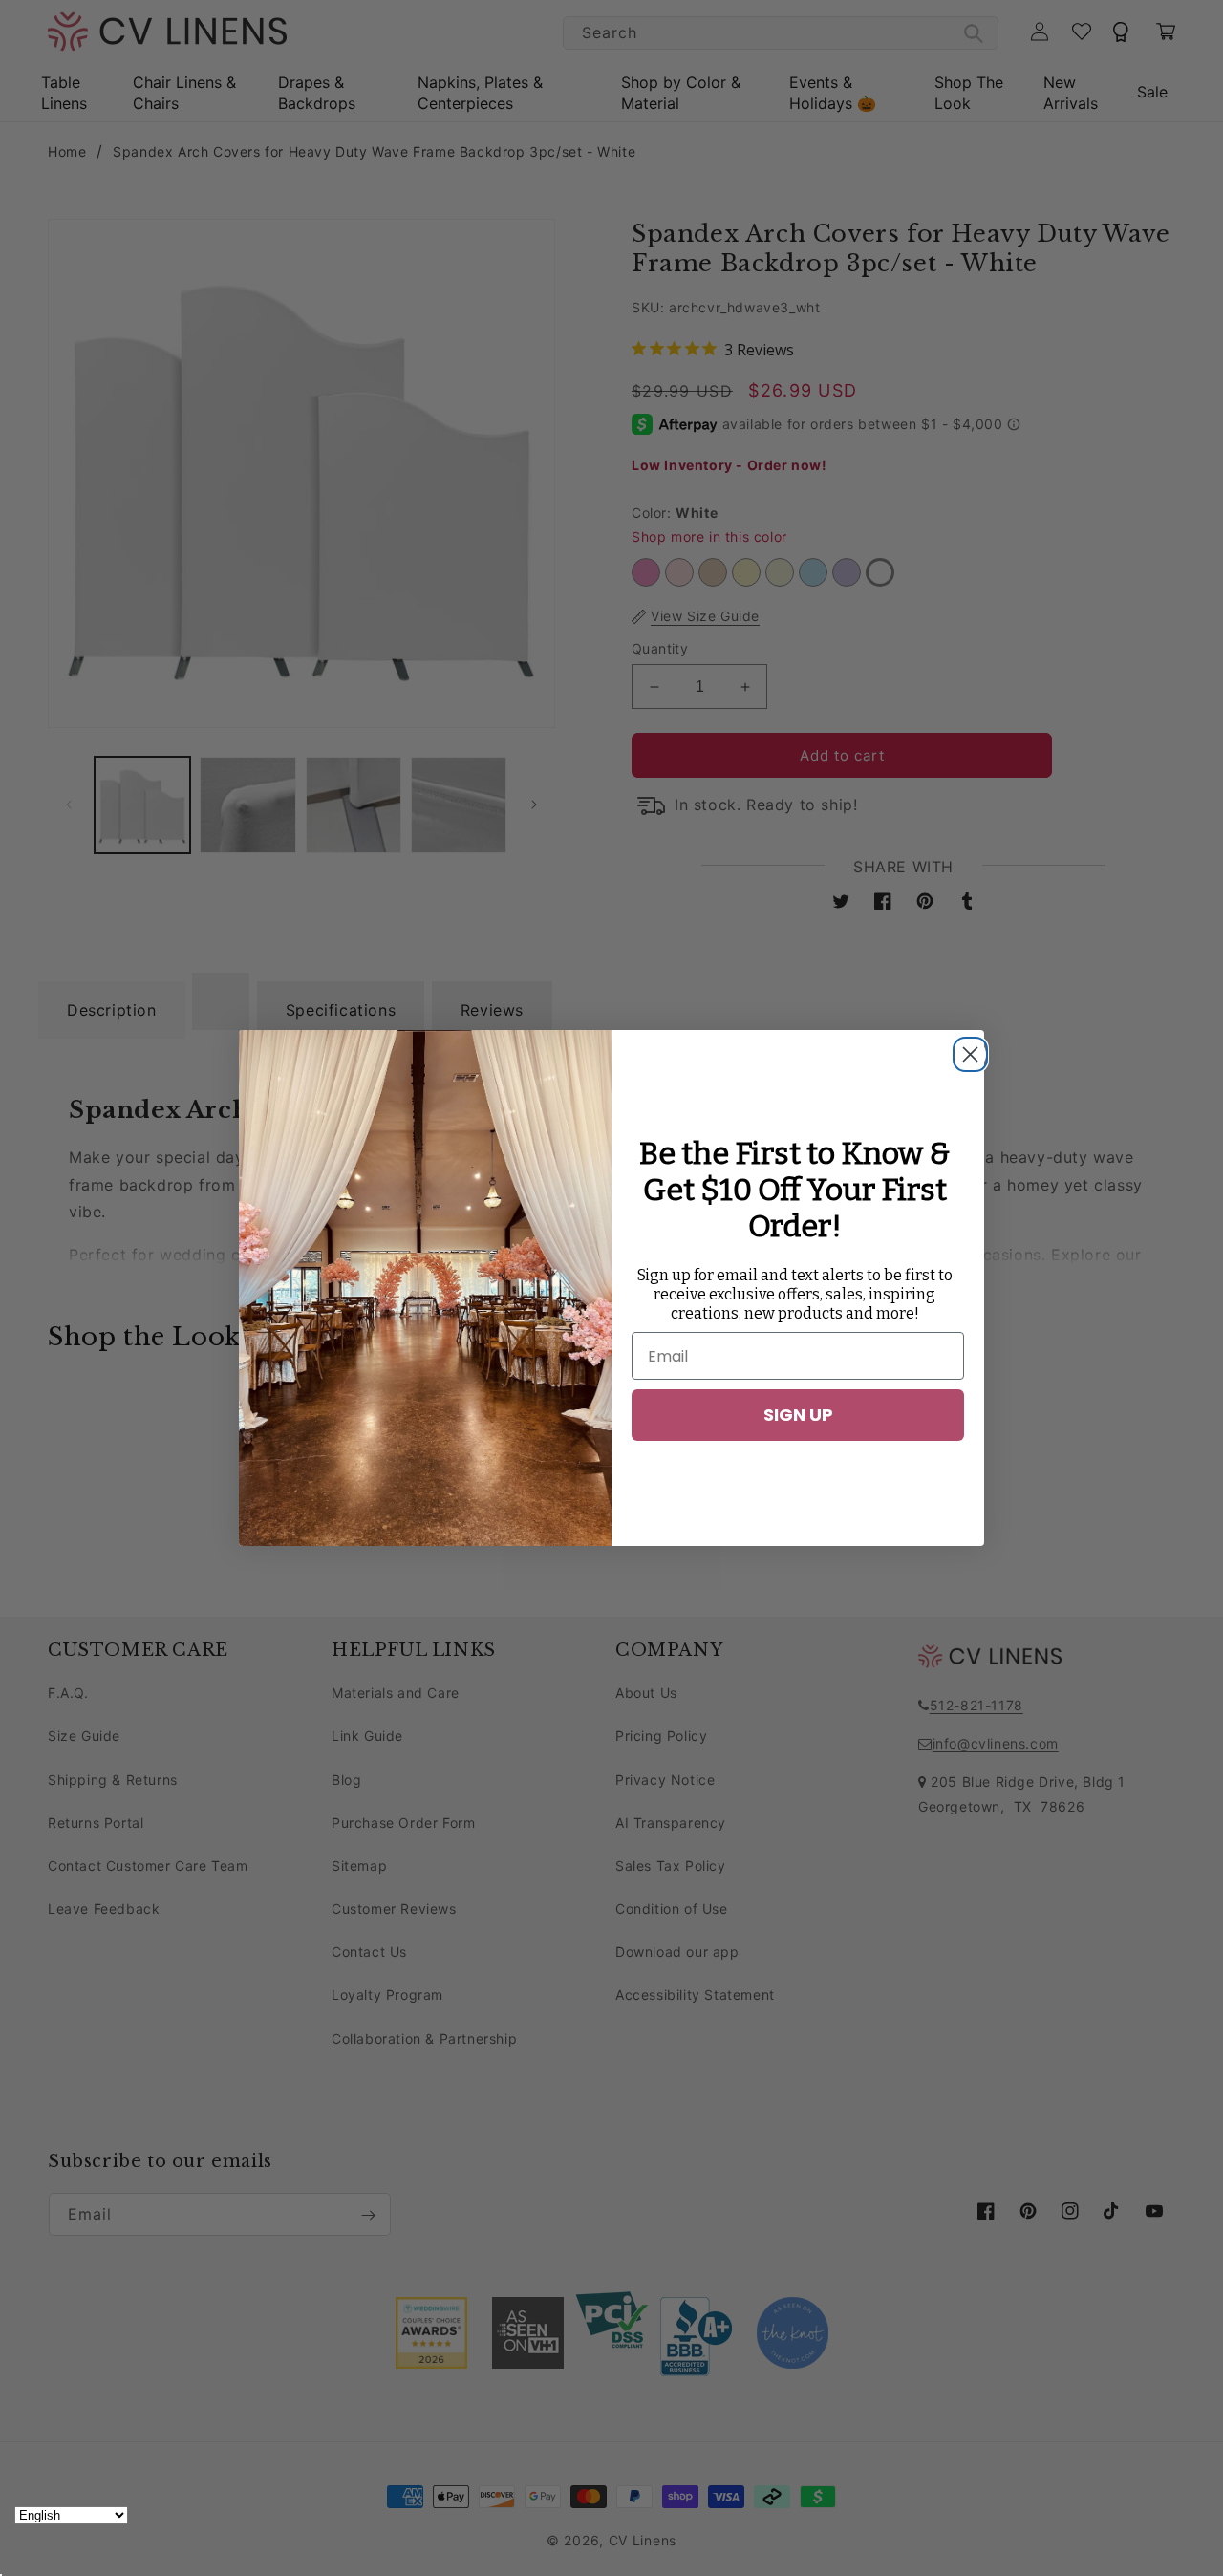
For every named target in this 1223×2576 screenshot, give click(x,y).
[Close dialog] (965, 1049)
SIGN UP (798, 1415)
